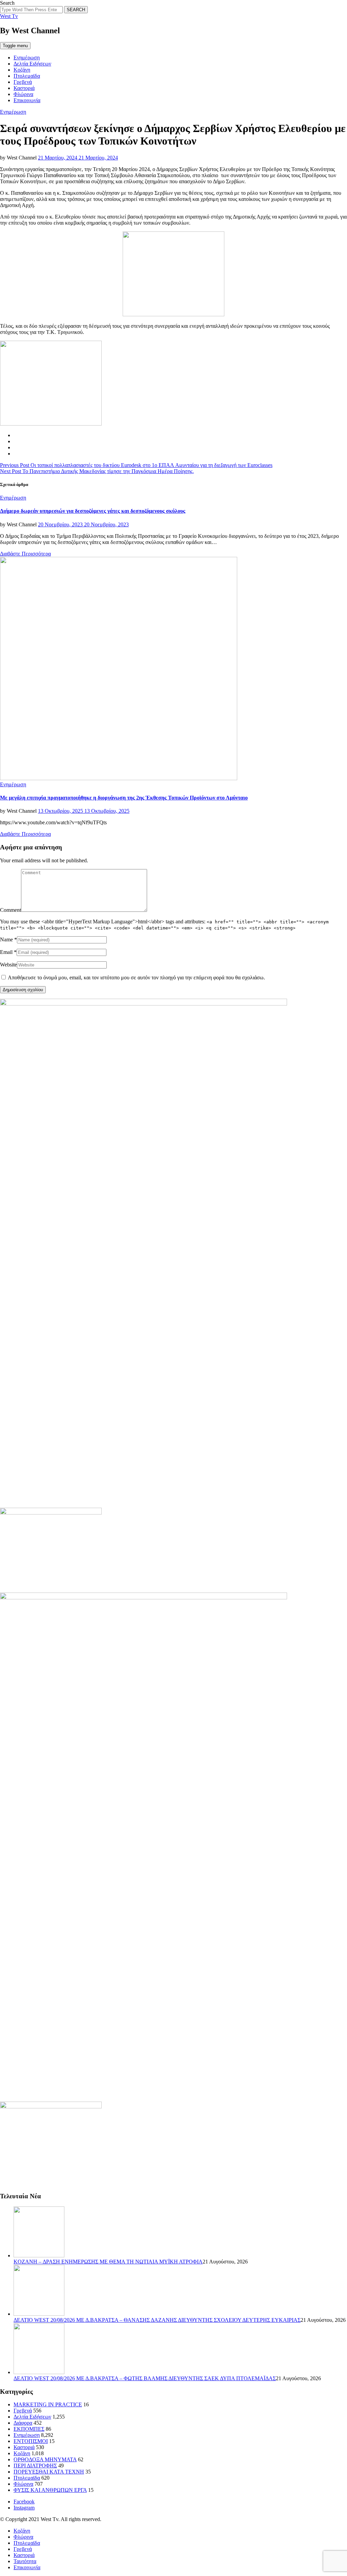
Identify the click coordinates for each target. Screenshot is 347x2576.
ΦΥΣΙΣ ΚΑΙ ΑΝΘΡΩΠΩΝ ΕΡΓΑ (50, 2490)
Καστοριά (24, 88)
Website (8, 965)
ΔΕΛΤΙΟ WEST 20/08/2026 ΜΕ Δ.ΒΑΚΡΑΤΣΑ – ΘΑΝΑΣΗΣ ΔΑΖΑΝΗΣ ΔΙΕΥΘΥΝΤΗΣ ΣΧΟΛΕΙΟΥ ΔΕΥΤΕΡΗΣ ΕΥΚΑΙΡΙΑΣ (157, 2320)
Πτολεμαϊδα (27, 76)
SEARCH (76, 10)
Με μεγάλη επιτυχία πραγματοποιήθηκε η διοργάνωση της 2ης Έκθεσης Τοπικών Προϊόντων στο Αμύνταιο (124, 798)
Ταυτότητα (25, 2561)
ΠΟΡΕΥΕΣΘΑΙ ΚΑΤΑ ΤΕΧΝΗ (49, 2472)
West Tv (9, 16)
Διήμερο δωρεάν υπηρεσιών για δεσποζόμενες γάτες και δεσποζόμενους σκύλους (93, 511)
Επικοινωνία (27, 100)
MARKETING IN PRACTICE (48, 2404)
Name (6, 939)
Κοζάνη (22, 70)
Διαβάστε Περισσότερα (25, 554)
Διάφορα (23, 2423)
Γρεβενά (23, 82)
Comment (11, 910)
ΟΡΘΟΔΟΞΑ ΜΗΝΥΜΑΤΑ (45, 2459)
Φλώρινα (23, 94)
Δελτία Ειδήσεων (32, 64)
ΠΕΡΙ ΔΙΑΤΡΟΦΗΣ (35, 2466)
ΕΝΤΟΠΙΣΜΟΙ (31, 2441)
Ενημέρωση (27, 58)
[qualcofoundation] (173, 314)
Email (6, 952)
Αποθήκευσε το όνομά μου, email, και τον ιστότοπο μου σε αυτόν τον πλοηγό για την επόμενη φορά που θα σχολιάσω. (136, 977)
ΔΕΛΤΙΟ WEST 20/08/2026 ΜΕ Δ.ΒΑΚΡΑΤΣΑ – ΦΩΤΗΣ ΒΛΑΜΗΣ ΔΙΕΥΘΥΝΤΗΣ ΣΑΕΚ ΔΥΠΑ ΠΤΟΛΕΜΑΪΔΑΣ (145, 2378)
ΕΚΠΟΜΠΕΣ (29, 2429)
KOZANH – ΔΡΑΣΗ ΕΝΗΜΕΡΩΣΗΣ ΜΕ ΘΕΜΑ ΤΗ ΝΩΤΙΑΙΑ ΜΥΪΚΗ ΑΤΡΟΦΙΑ (108, 2262)
